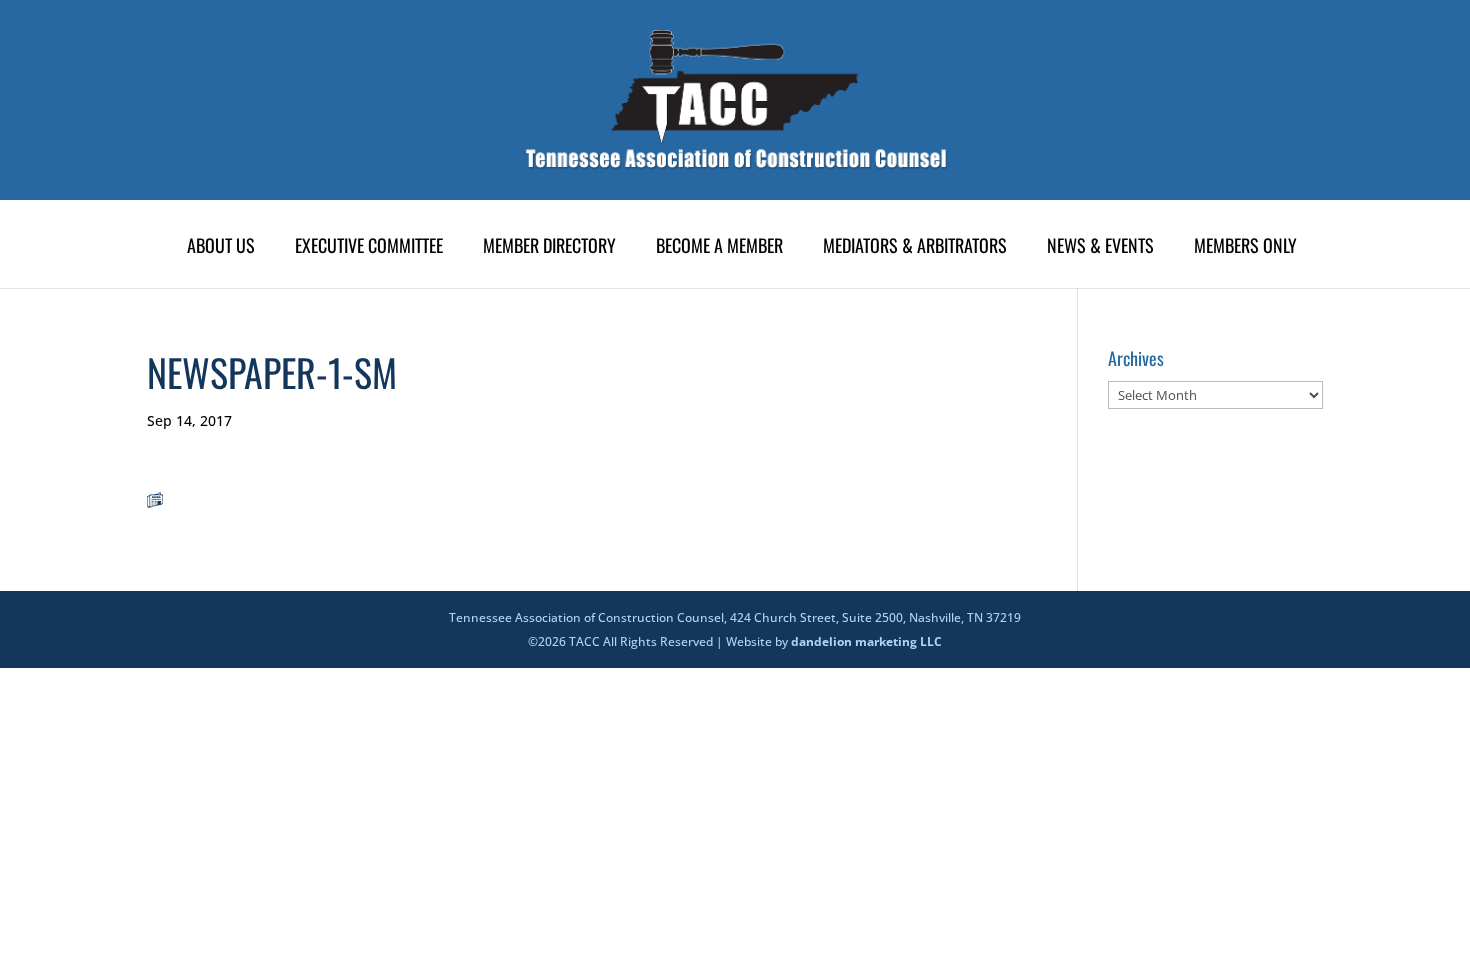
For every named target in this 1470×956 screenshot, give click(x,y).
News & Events (1100, 248)
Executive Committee (369, 248)
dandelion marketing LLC (866, 641)
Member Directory (549, 248)
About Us (221, 248)
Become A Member (719, 248)
